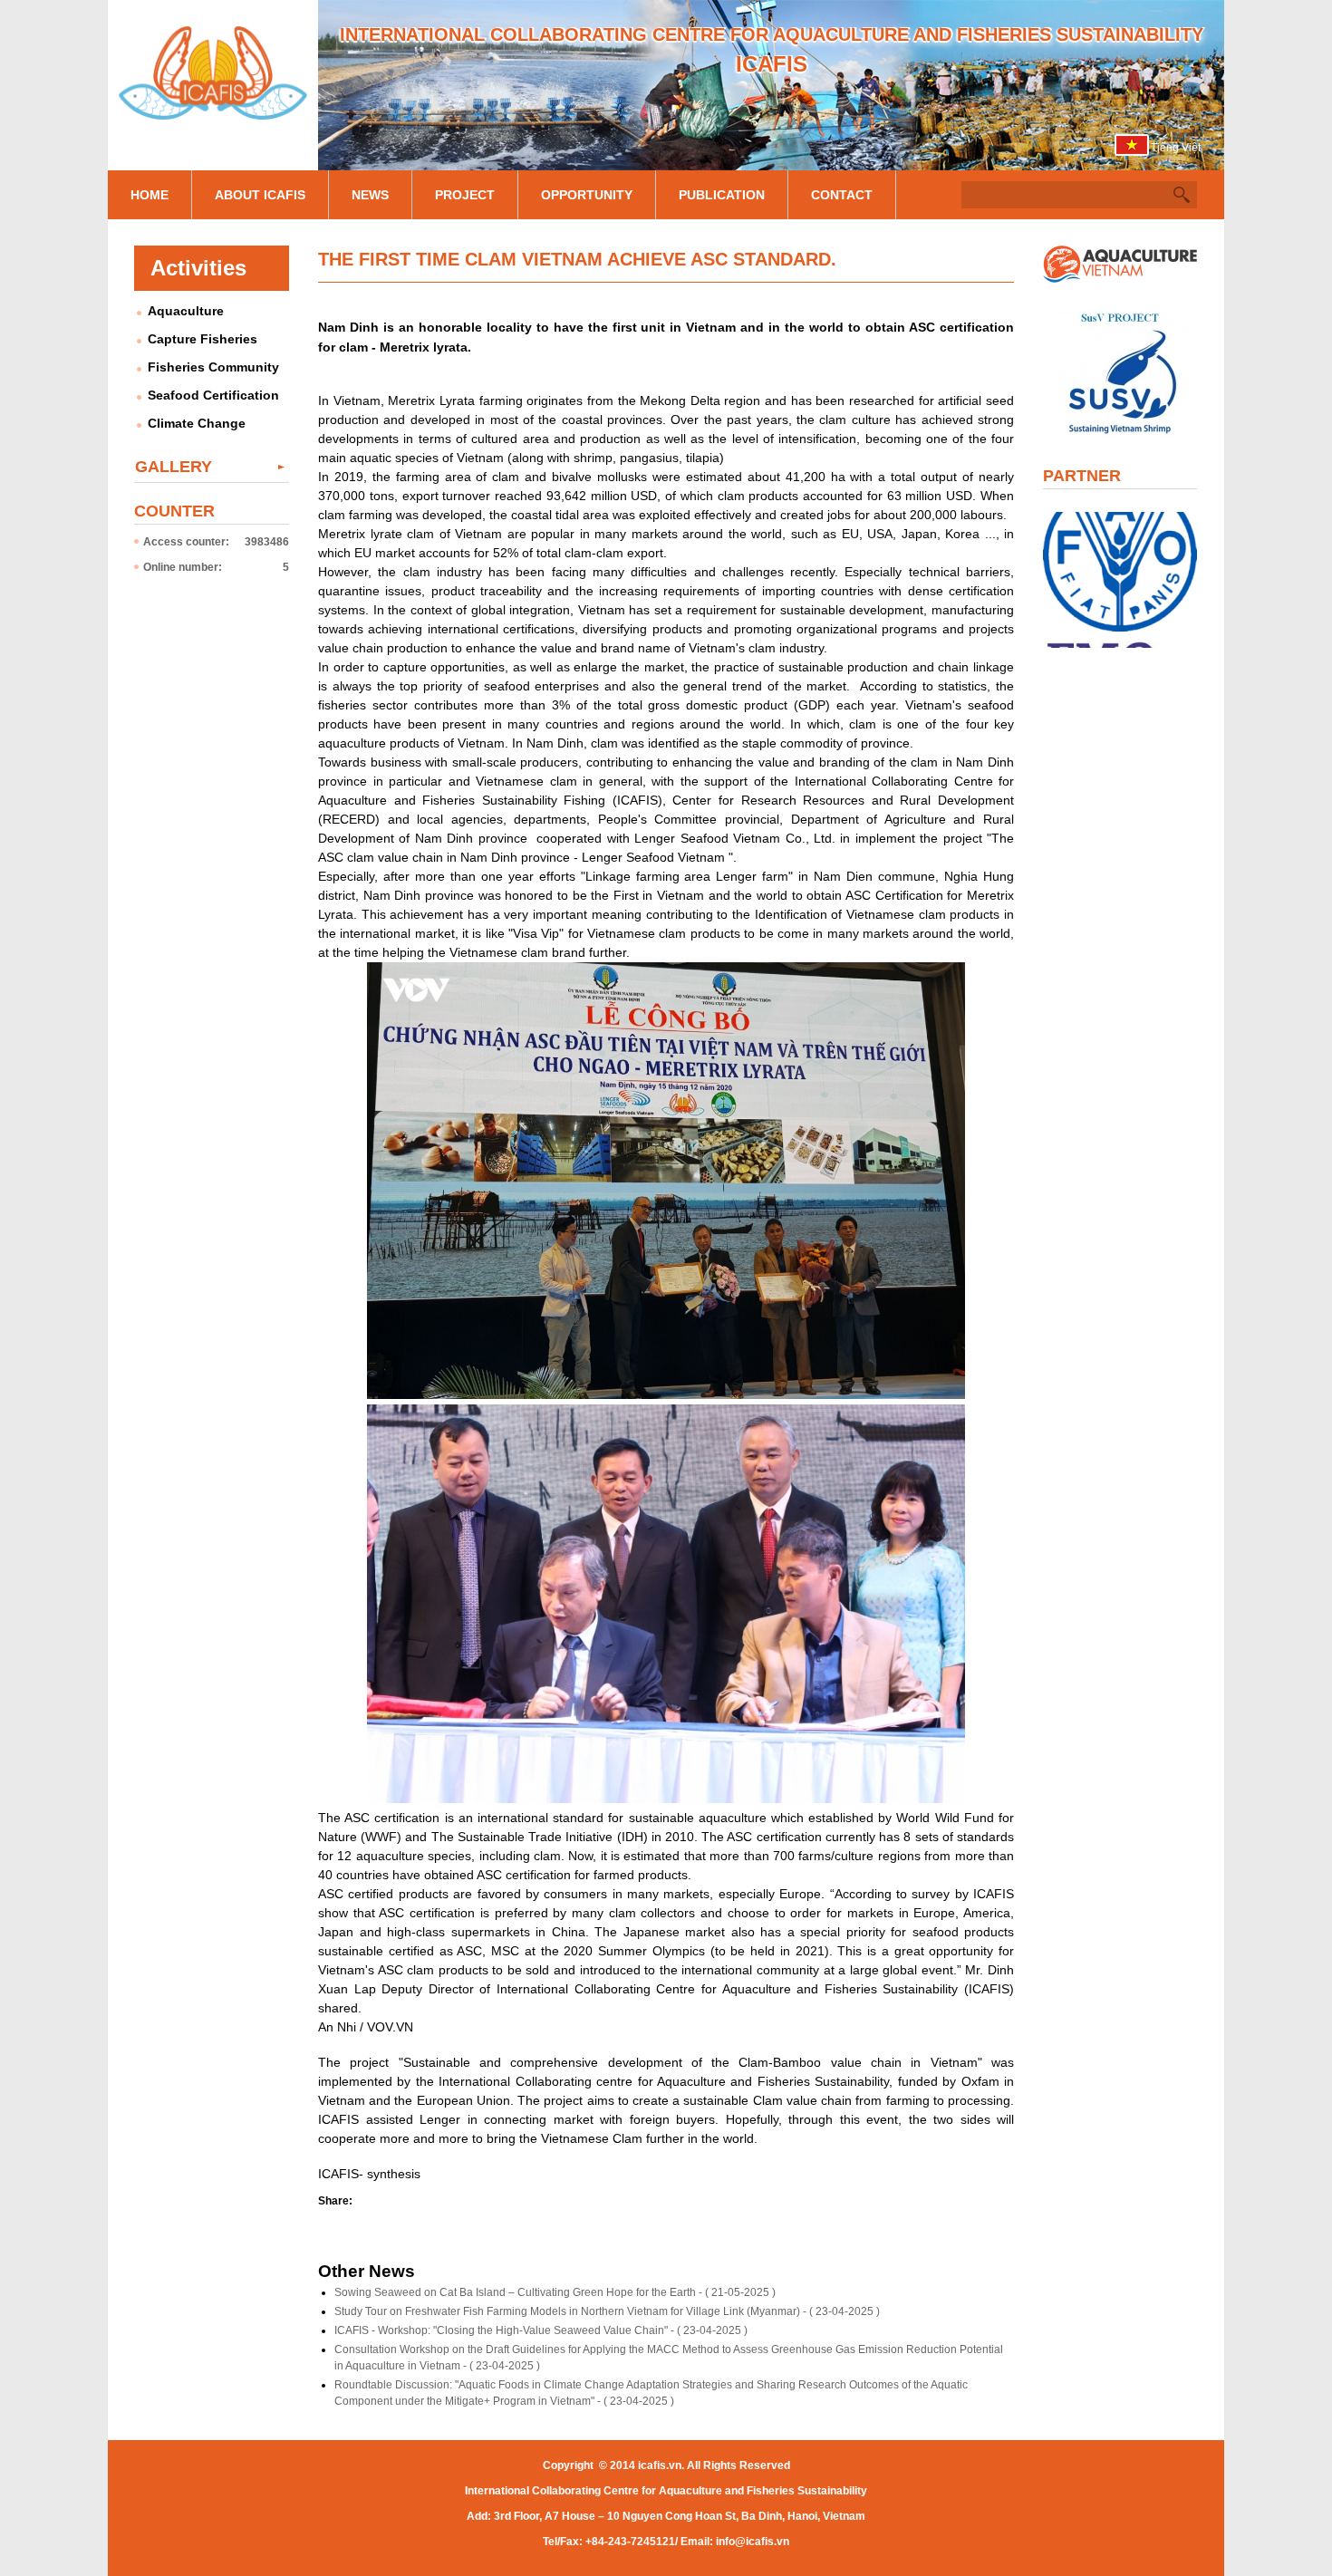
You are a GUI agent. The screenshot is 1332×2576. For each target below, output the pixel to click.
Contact (842, 195)
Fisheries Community (213, 367)
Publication (722, 195)
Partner (1082, 476)
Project (465, 195)
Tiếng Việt (1176, 148)
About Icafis (260, 195)
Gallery (174, 467)
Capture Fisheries (203, 339)
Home (150, 195)
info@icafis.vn (753, 2542)
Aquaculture (186, 311)
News (370, 195)
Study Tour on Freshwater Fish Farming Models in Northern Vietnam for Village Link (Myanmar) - (607, 2311)
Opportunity (587, 195)
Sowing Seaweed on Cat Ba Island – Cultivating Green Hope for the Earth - (555, 2292)
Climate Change (197, 423)
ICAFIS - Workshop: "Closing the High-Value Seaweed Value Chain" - (541, 2330)
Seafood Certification (213, 395)
